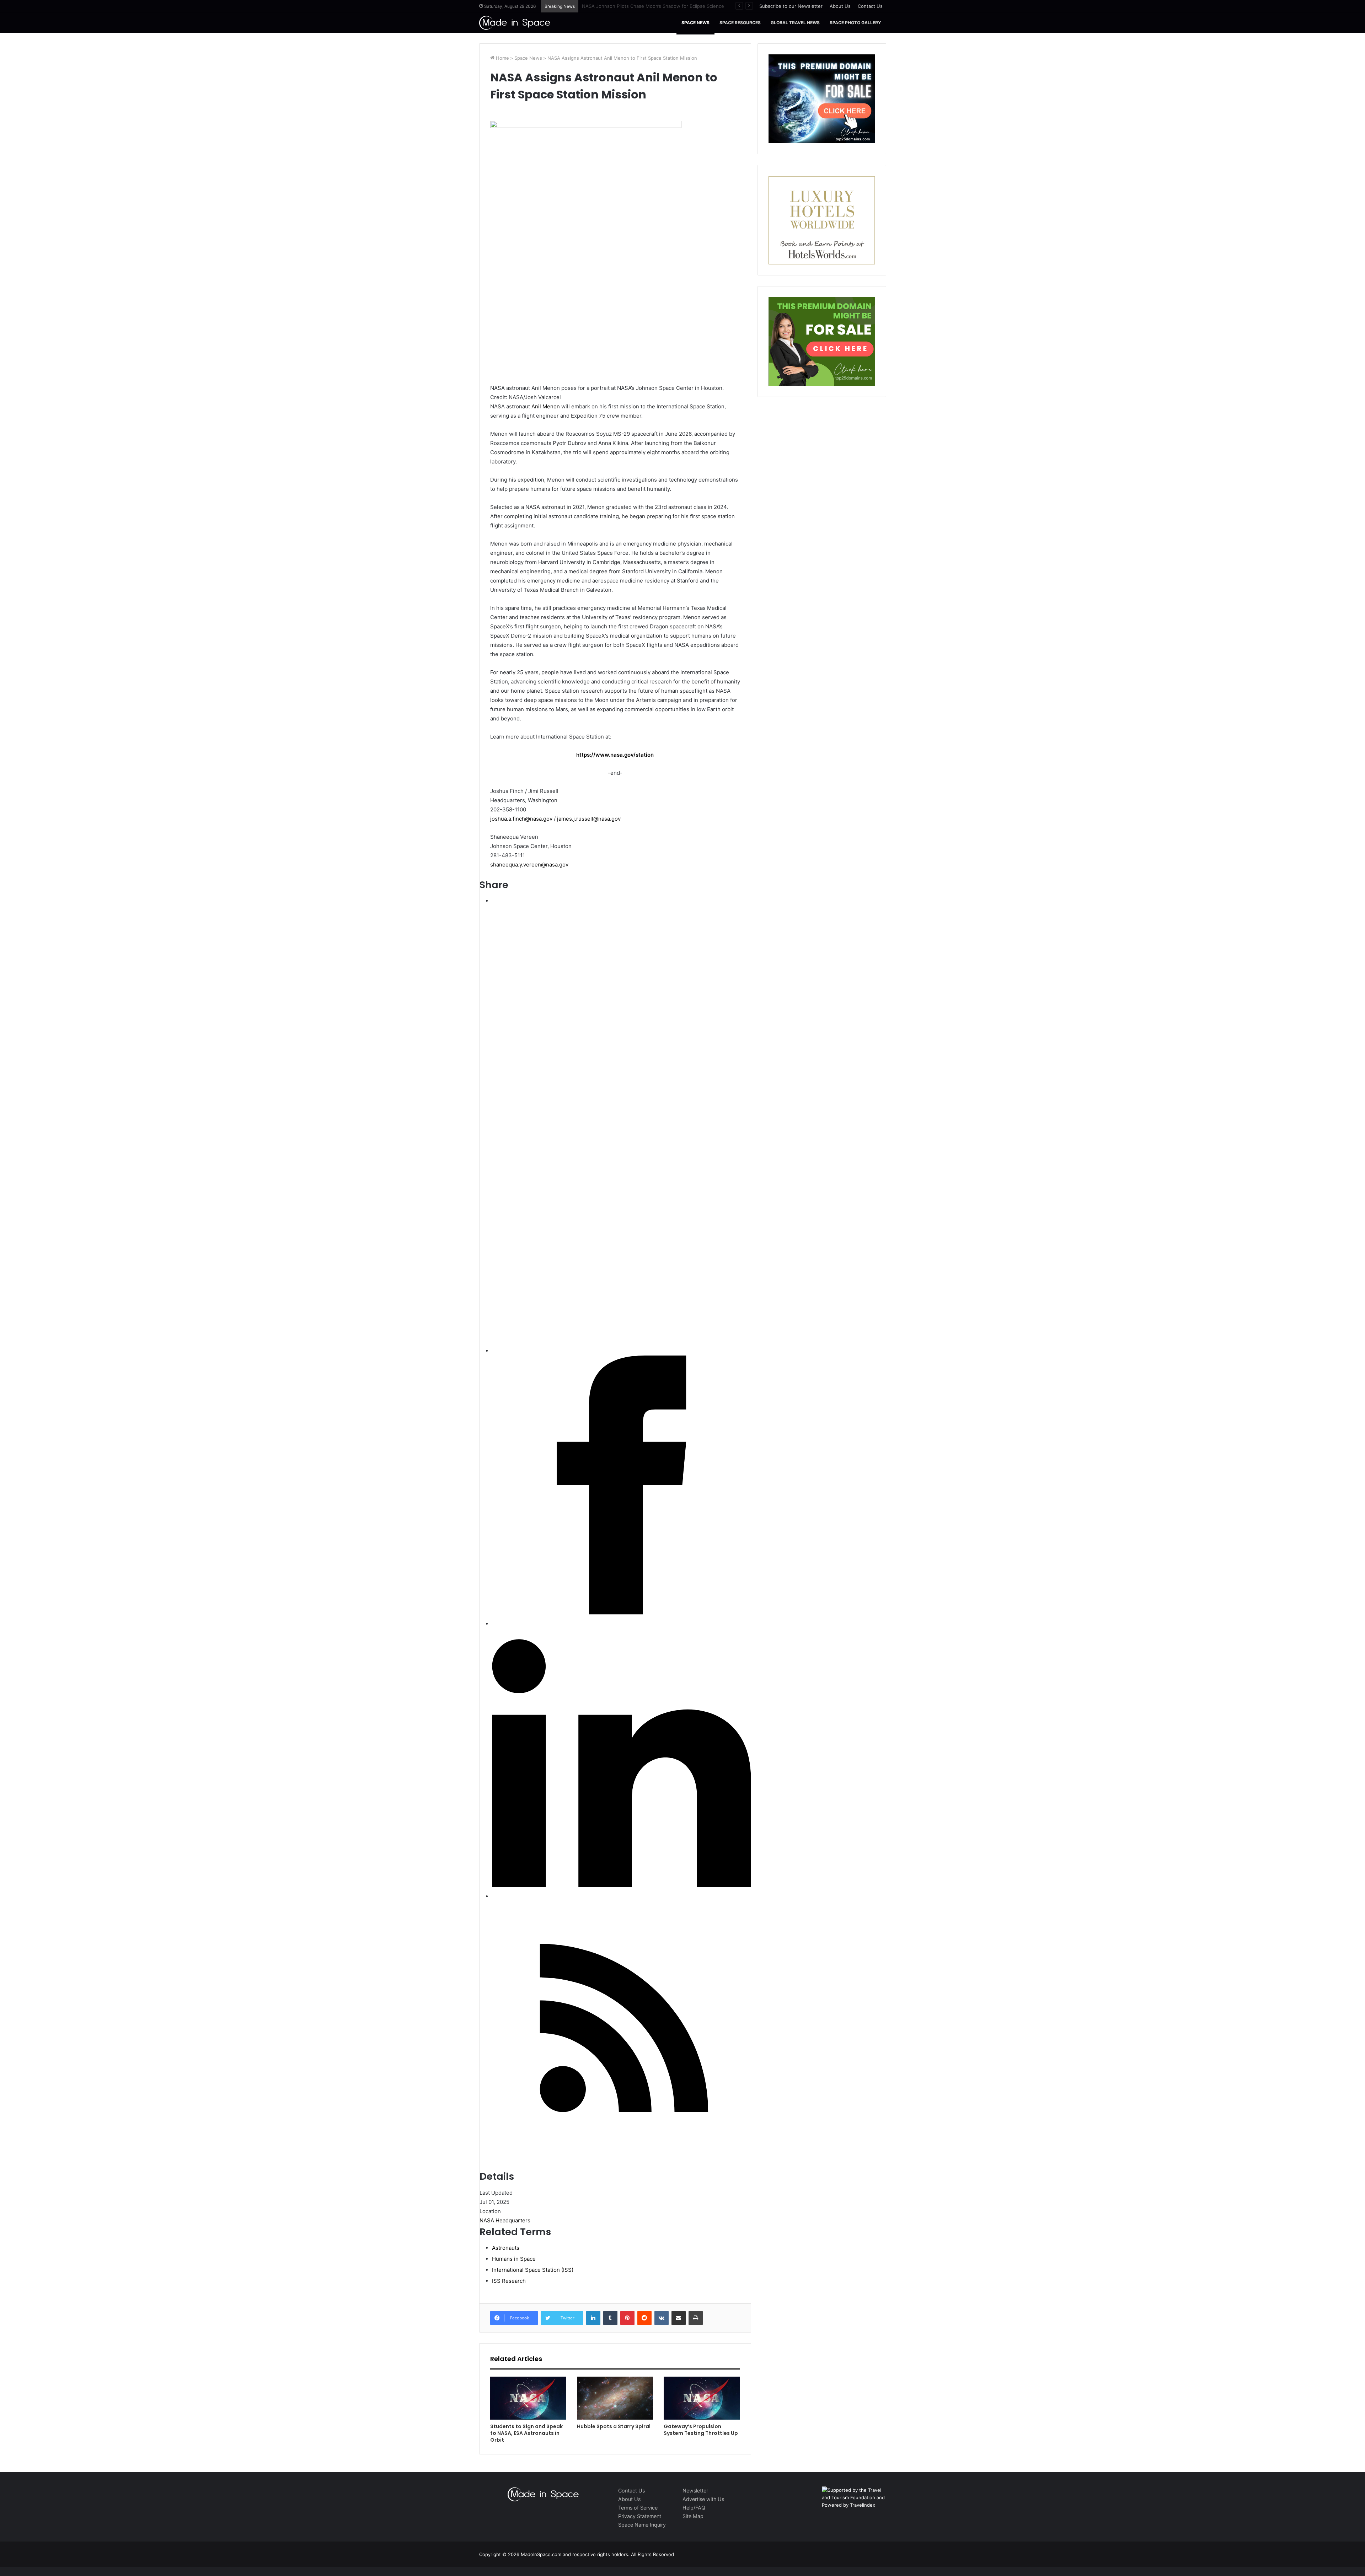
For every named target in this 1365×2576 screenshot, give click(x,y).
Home (502, 58)
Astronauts (506, 2248)
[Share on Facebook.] (621, 1613)
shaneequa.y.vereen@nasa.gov (529, 865)
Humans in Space (514, 2259)
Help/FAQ (694, 2508)
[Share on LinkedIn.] (621, 1885)
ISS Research (509, 2281)
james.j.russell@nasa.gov (589, 819)
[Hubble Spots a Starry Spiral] (615, 2398)
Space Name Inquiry (642, 2525)
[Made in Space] (515, 23)
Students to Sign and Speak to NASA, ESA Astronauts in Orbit (526, 2433)
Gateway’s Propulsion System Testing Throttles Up (701, 2430)
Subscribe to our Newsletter (791, 6)
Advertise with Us (703, 2499)
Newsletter (695, 2491)
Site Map (693, 2516)
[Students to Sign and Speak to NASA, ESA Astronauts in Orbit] (528, 2398)
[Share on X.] (705, 1340)
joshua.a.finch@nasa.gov (521, 819)
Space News (695, 23)
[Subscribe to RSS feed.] (621, 2158)
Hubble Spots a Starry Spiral (614, 2426)
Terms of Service (638, 2508)
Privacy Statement (640, 2516)
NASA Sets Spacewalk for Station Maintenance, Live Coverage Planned (661, 6)
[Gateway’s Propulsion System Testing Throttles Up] (702, 2398)
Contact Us (870, 6)
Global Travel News (795, 23)
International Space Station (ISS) (533, 2270)
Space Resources (740, 23)
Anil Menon (546, 406)
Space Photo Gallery (855, 23)
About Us (840, 6)
